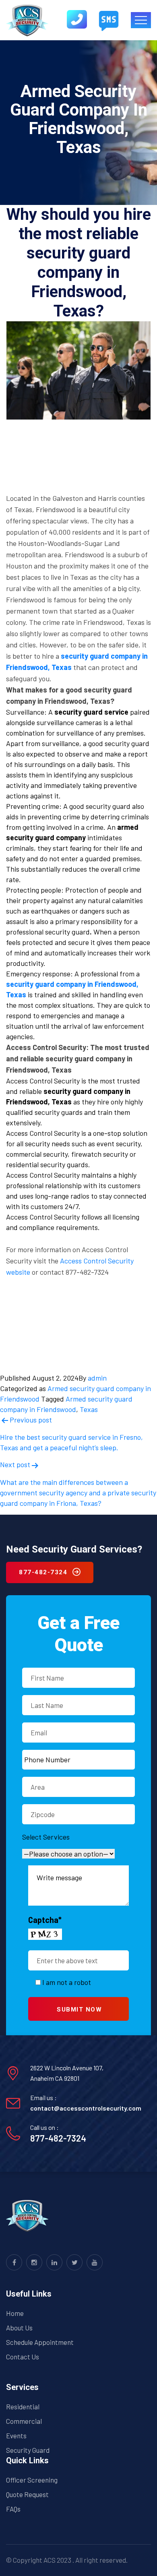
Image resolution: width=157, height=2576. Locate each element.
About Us (19, 2328)
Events (16, 2435)
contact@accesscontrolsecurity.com (86, 2108)
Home (15, 2313)
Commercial (24, 2421)
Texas (89, 1409)
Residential (23, 2406)
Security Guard (28, 2450)
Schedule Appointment (40, 2342)
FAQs (13, 2509)
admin (97, 1378)
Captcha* (45, 1920)
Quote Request (27, 2494)
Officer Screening (32, 2480)
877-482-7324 (58, 2138)
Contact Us (23, 2357)
